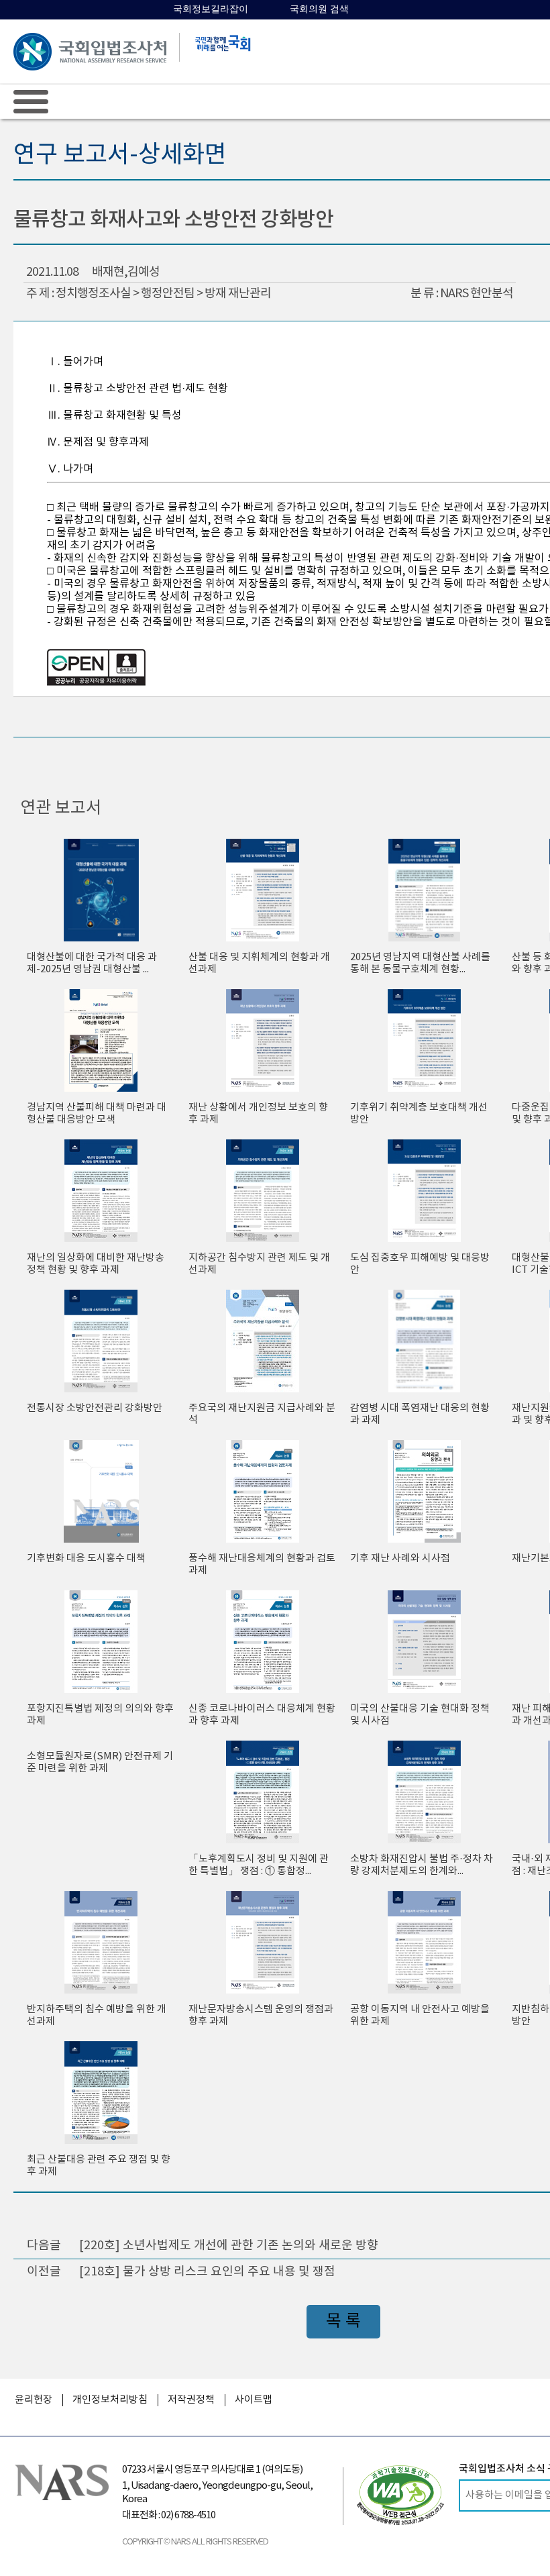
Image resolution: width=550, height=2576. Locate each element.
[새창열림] (400, 2495)
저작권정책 (191, 2400)
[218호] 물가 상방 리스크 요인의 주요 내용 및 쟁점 (207, 2272)
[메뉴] (31, 101)
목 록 (343, 2321)
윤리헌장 (34, 2400)
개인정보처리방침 (110, 2400)
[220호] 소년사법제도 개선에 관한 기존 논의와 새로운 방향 (229, 2246)
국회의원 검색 (319, 9)
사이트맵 (254, 2400)
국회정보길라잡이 (211, 9)
